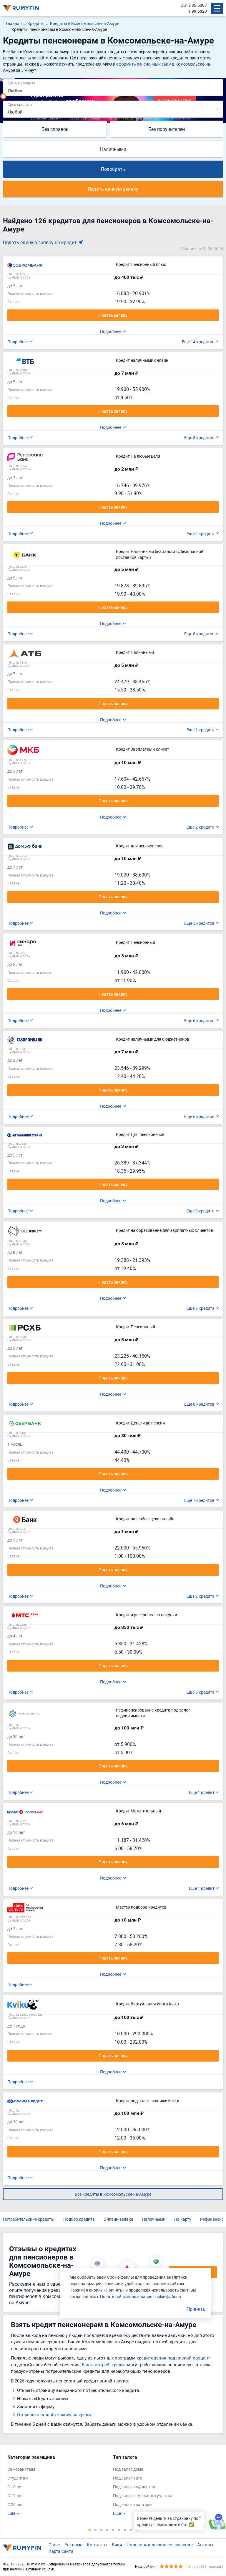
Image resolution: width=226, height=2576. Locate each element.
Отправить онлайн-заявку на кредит (55, 2415)
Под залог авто (128, 2478)
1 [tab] (89, 2530)
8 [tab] (131, 2530)
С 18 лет (15, 2487)
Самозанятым (21, 2469)
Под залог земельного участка (143, 2496)
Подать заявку (113, 315)
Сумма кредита (21, 83)
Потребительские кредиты (29, 2219)
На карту (183, 2219)
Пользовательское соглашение (160, 2545)
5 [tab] (113, 2530)
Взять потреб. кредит (104, 2365)
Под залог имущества (134, 2487)
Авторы (205, 2545)
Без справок (55, 129)
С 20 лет (15, 2504)
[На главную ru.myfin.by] (22, 2548)
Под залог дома (128, 2469)
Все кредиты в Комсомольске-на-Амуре (113, 2194)
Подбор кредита (79, 2219)
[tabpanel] (57, 2485)
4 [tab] (107, 2530)
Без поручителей (167, 129)
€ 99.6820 (198, 11)
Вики (117, 2545)
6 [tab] (119, 2530)
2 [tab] (95, 2530)
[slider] (3, 96)
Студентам (18, 2478)
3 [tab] (101, 2530)
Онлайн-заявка (118, 2219)
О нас (54, 2545)
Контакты (97, 2545)
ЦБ (183, 5)
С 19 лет (15, 2496)
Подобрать (113, 169)
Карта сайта (61, 2551)
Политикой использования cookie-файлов (141, 2296)
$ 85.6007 (198, 5)
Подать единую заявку (113, 189)
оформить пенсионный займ (144, 64)
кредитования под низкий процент (173, 2358)
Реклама (73, 2545)
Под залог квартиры (133, 2504)
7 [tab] (125, 2530)
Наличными (113, 149)
